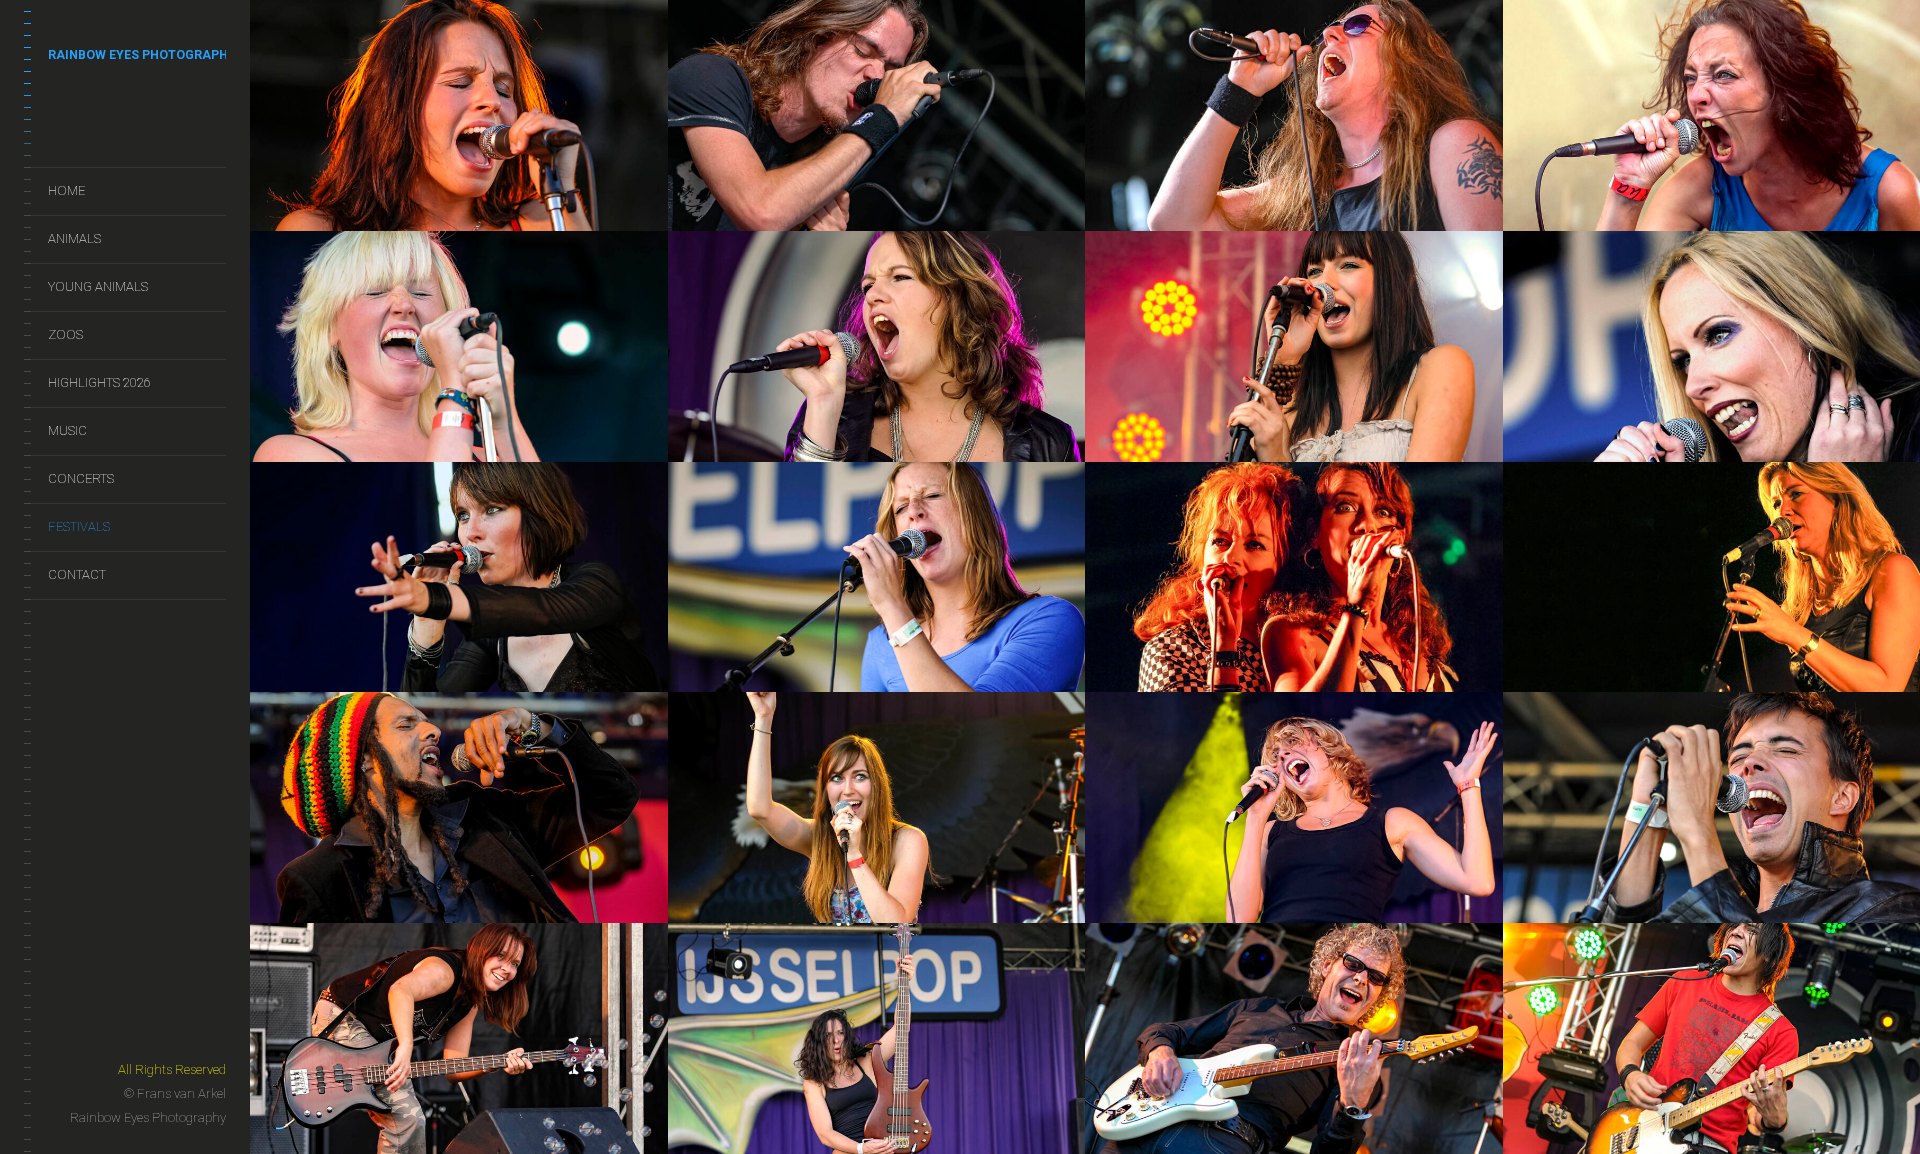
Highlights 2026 (99, 382)
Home (66, 190)
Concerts (81, 478)
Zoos (65, 334)
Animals (74, 238)
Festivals (79, 526)
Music (67, 430)
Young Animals (98, 286)
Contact (77, 574)
